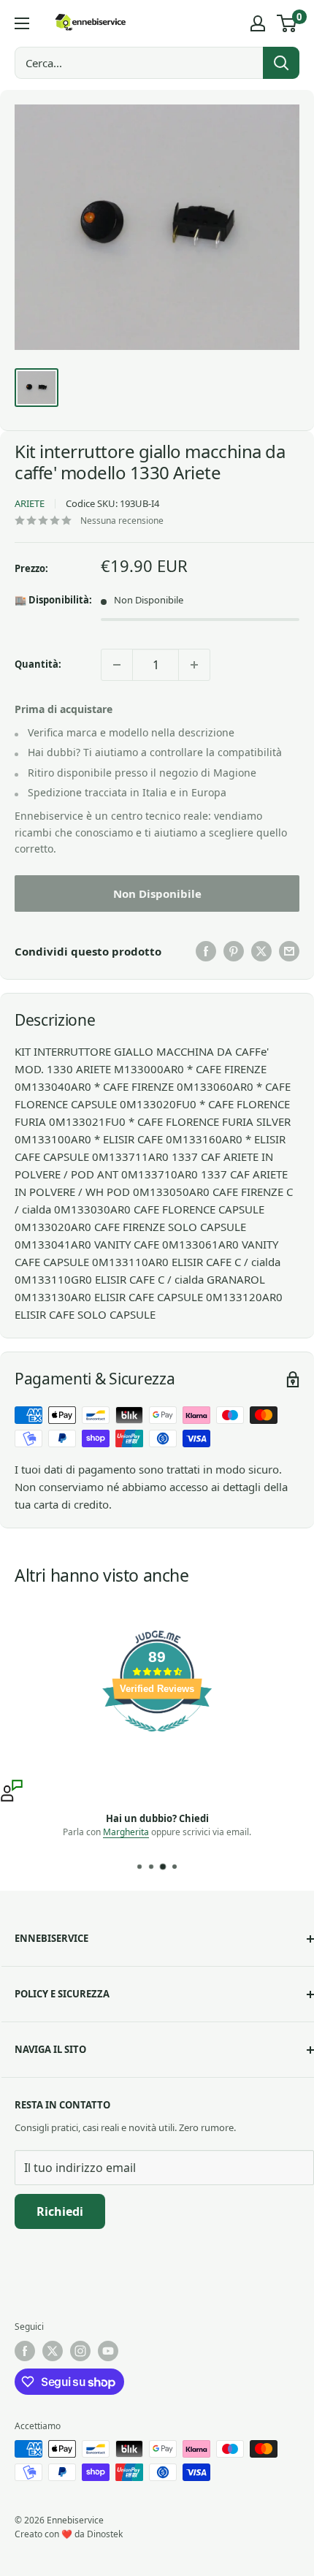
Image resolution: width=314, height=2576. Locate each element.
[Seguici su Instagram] (80, 2351)
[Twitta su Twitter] (261, 951)
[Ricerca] (281, 63)
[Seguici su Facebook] (25, 2351)
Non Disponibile (157, 893)
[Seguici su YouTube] (108, 2351)
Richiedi (60, 2211)
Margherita (126, 1832)
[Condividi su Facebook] (206, 951)
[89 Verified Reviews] (157, 1739)
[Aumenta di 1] (194, 665)
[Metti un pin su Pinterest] (234, 951)
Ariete (30, 503)
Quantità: (38, 664)
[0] (287, 23)
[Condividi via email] (289, 951)
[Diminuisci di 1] (117, 665)
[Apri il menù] (22, 23)
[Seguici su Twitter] (53, 2351)
